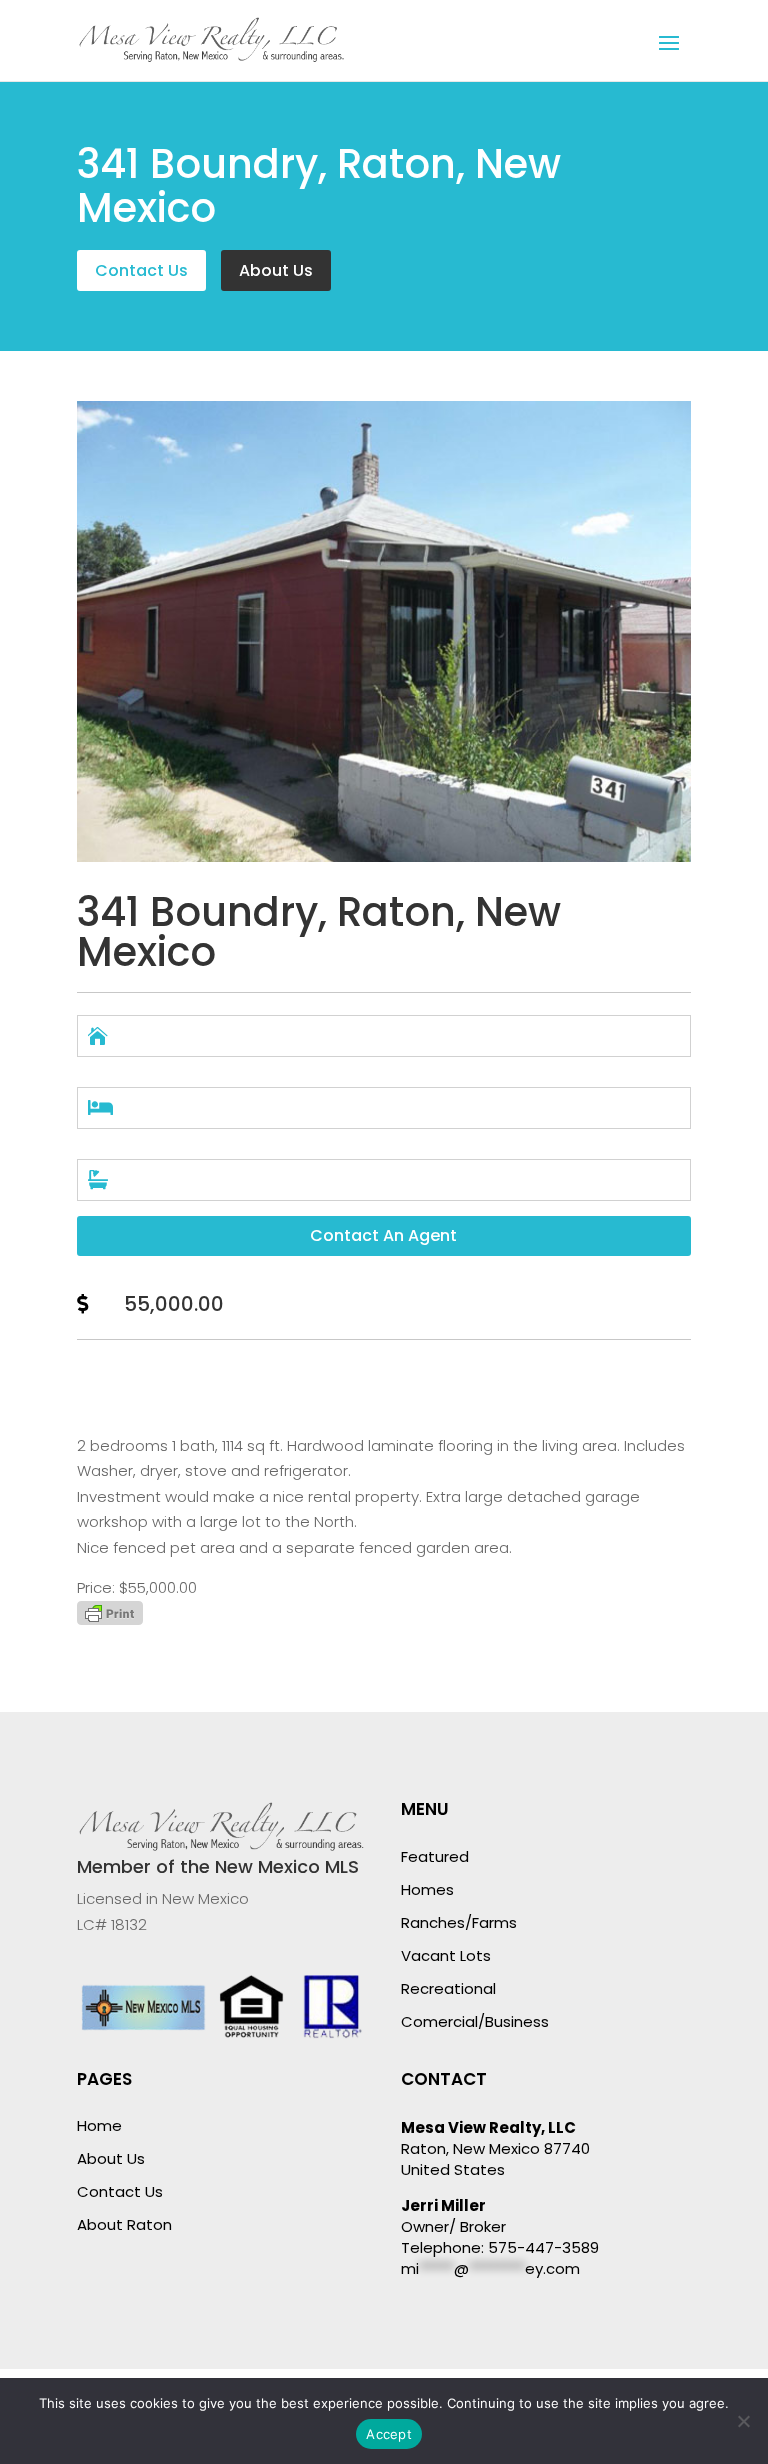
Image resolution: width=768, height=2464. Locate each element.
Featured (435, 1856)
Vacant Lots (446, 1955)
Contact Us (141, 270)
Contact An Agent (383, 1235)
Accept (389, 2434)
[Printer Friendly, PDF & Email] (110, 1619)
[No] (743, 2421)
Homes (427, 1889)
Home (99, 2125)
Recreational (448, 1988)
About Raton (124, 2224)
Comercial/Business (475, 2021)
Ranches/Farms (459, 1922)
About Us (276, 270)
